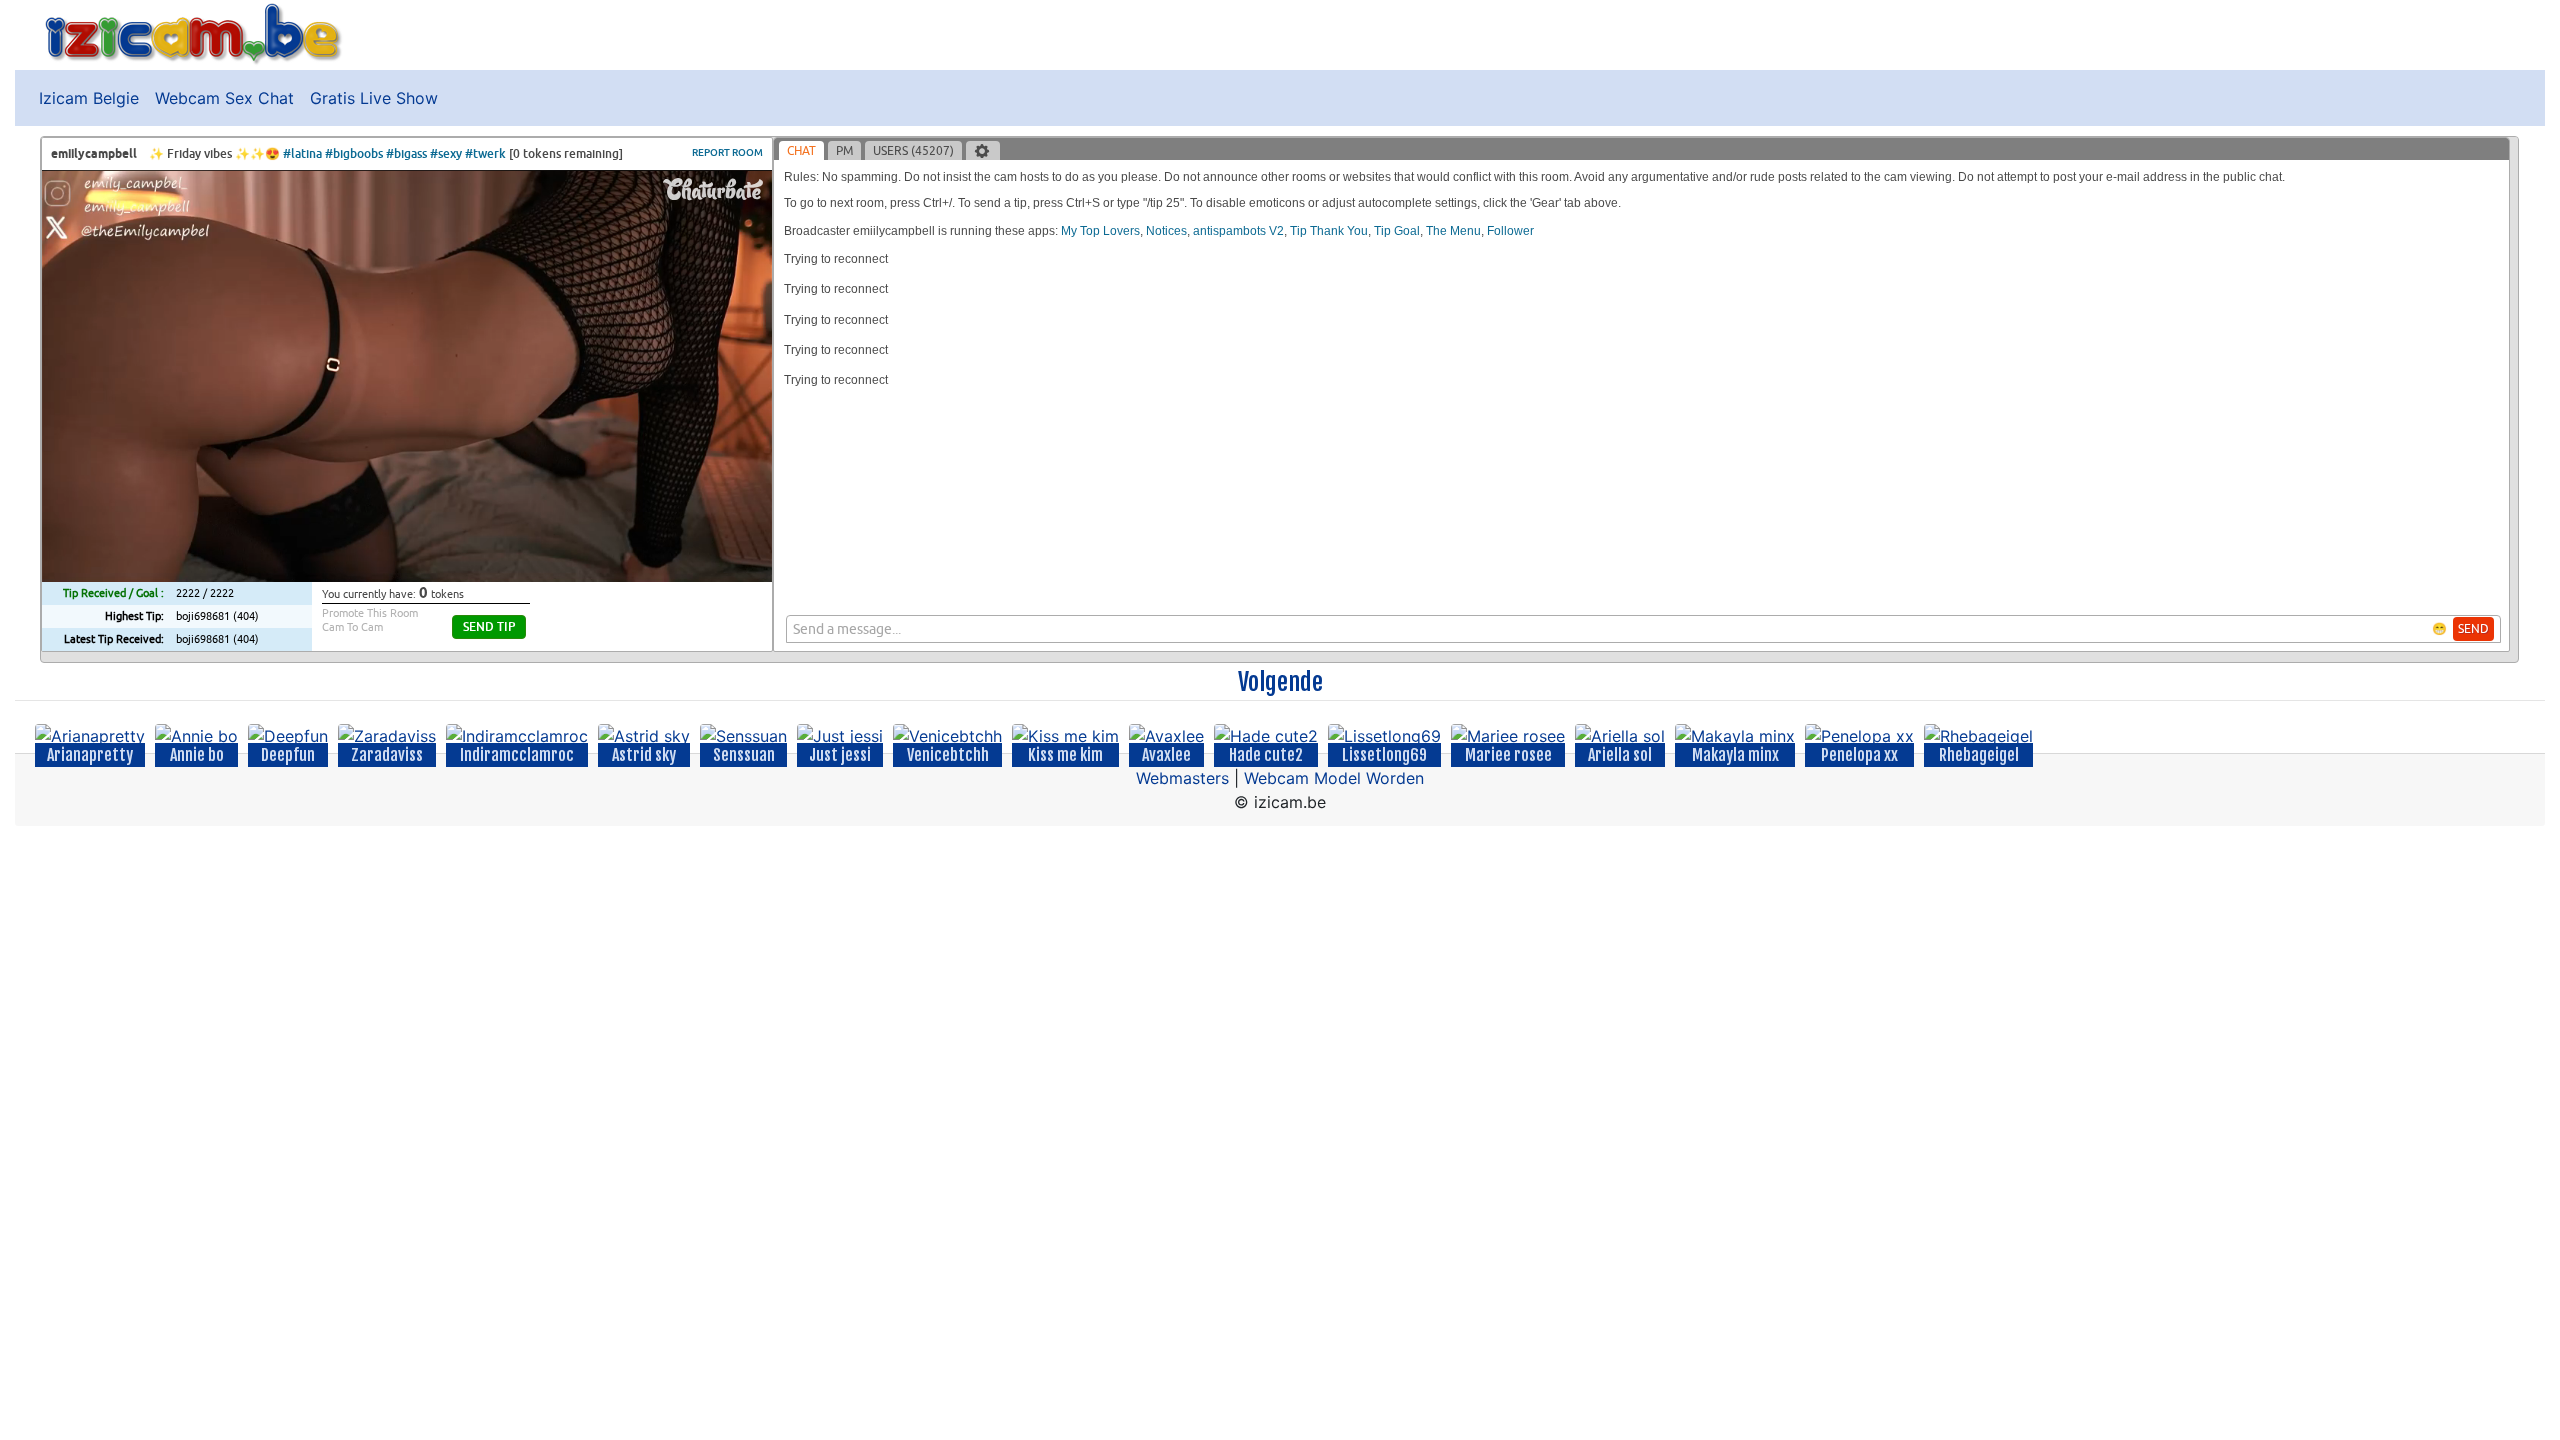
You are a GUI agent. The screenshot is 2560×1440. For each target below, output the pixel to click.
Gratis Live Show (374, 98)
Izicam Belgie (89, 98)
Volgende (1280, 682)
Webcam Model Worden (1334, 778)
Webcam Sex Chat (224, 98)
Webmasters (1182, 778)
